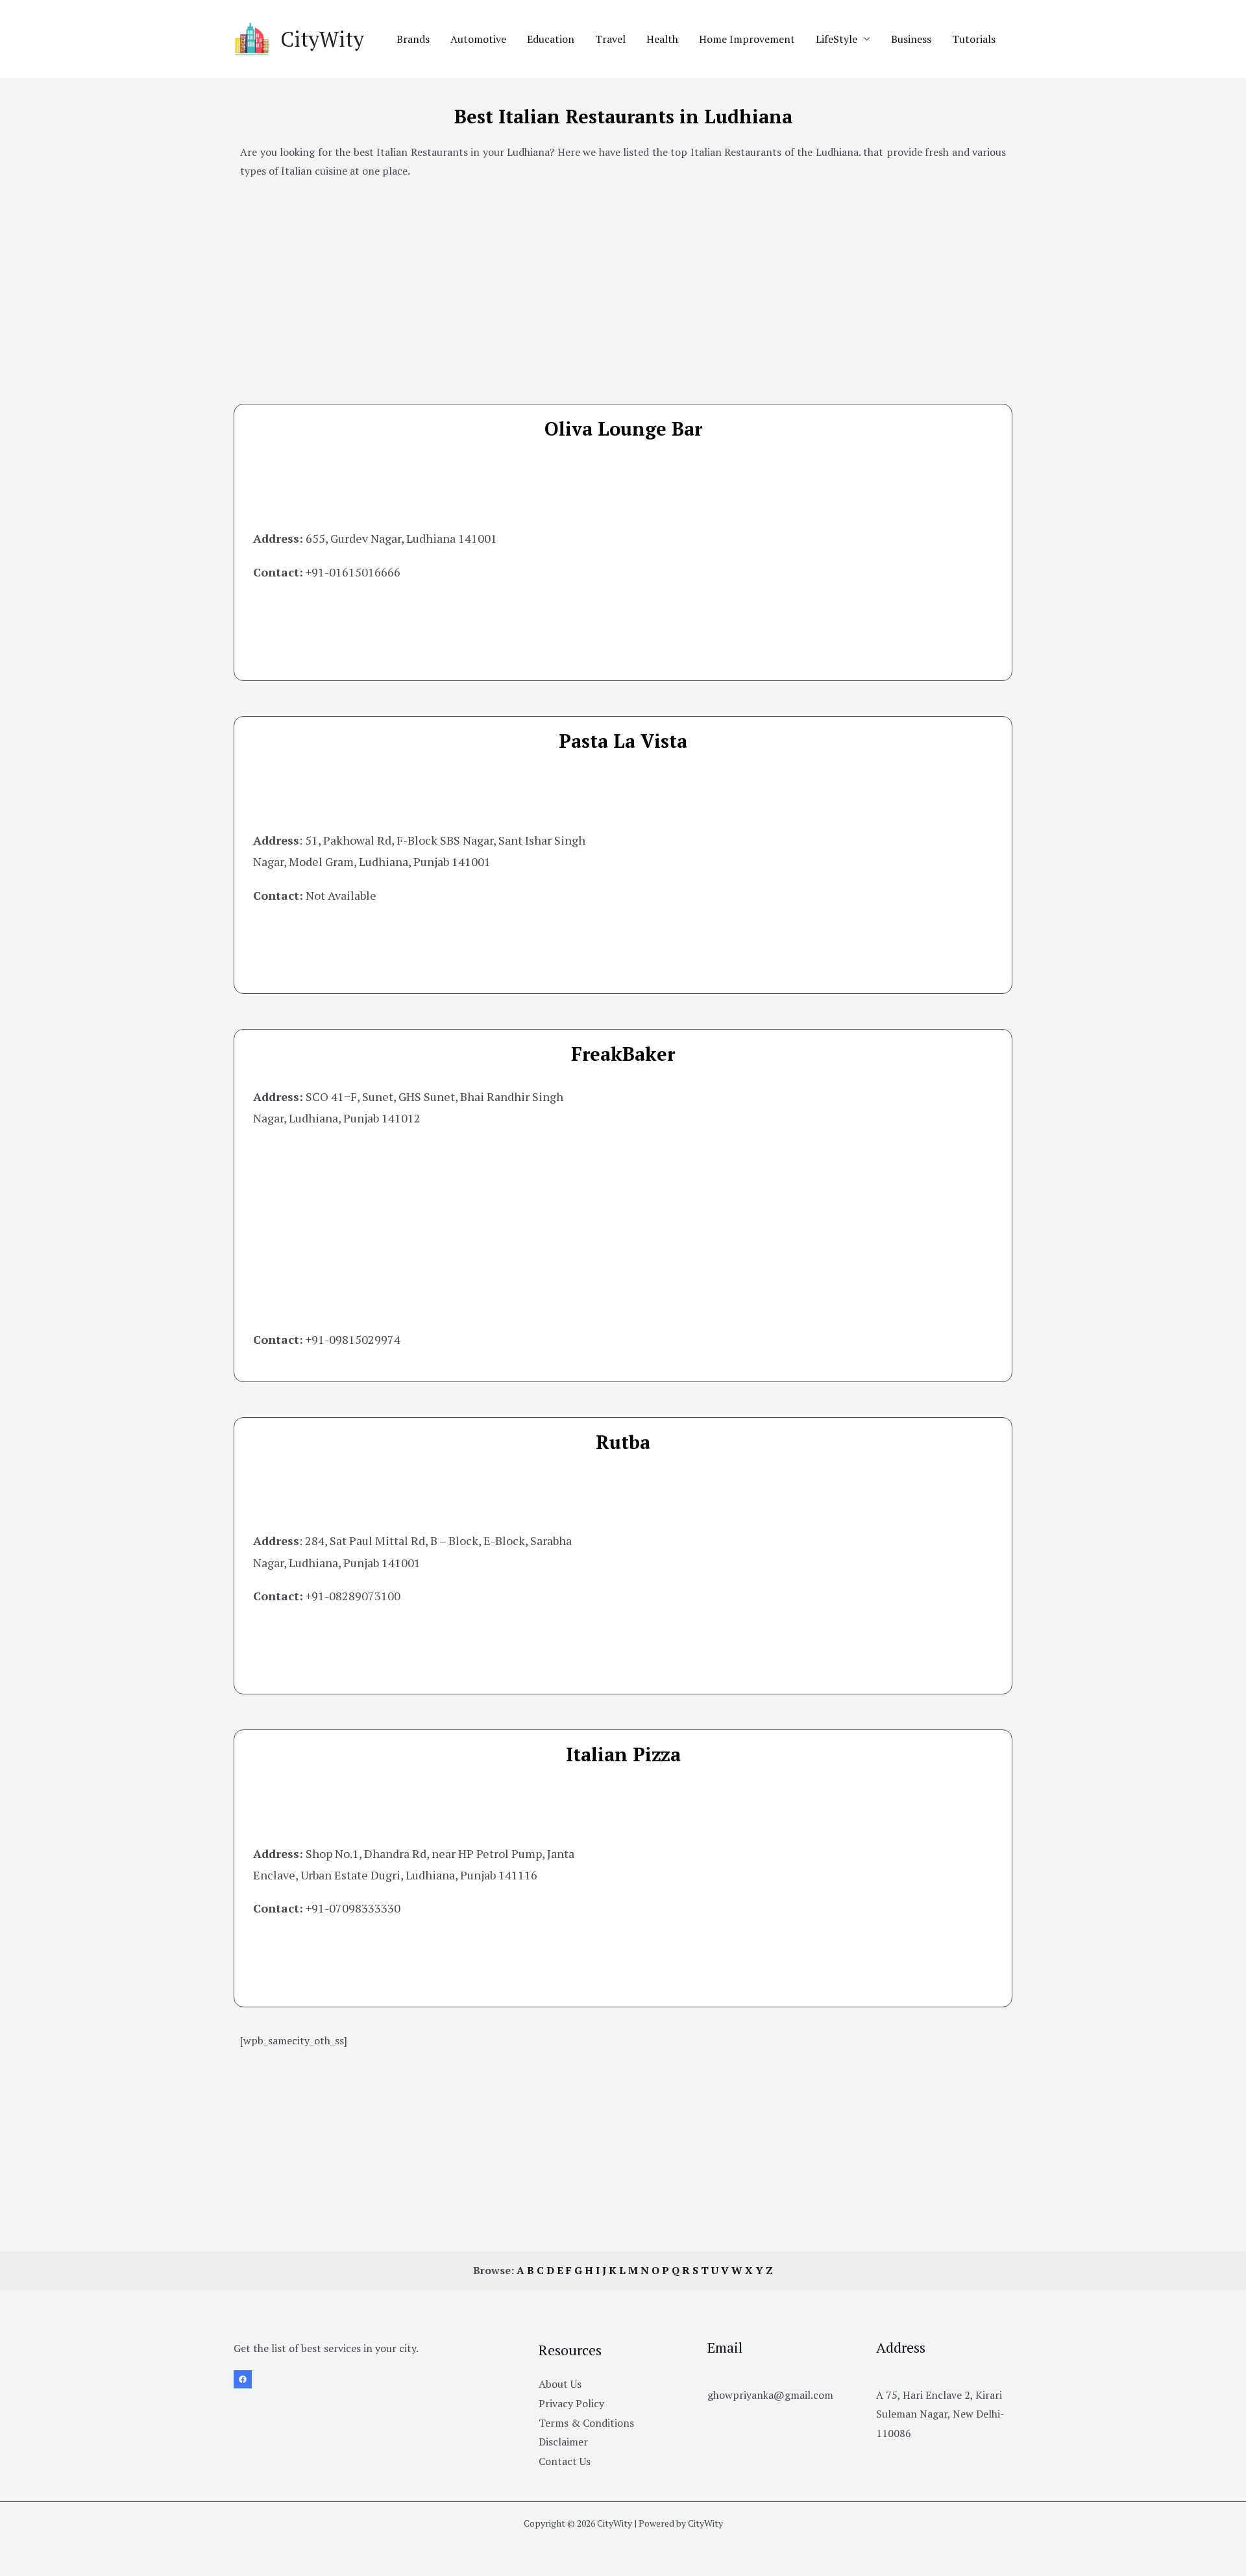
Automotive (478, 39)
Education (551, 39)
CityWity (322, 39)
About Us (560, 2384)
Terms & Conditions (586, 2423)
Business (911, 39)
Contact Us (565, 2461)
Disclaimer (563, 2442)
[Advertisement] (623, 282)
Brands (413, 39)
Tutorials (974, 39)
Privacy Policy (571, 2403)
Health (662, 39)
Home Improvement (747, 39)
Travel (610, 39)
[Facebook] (243, 2379)
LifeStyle (837, 39)
